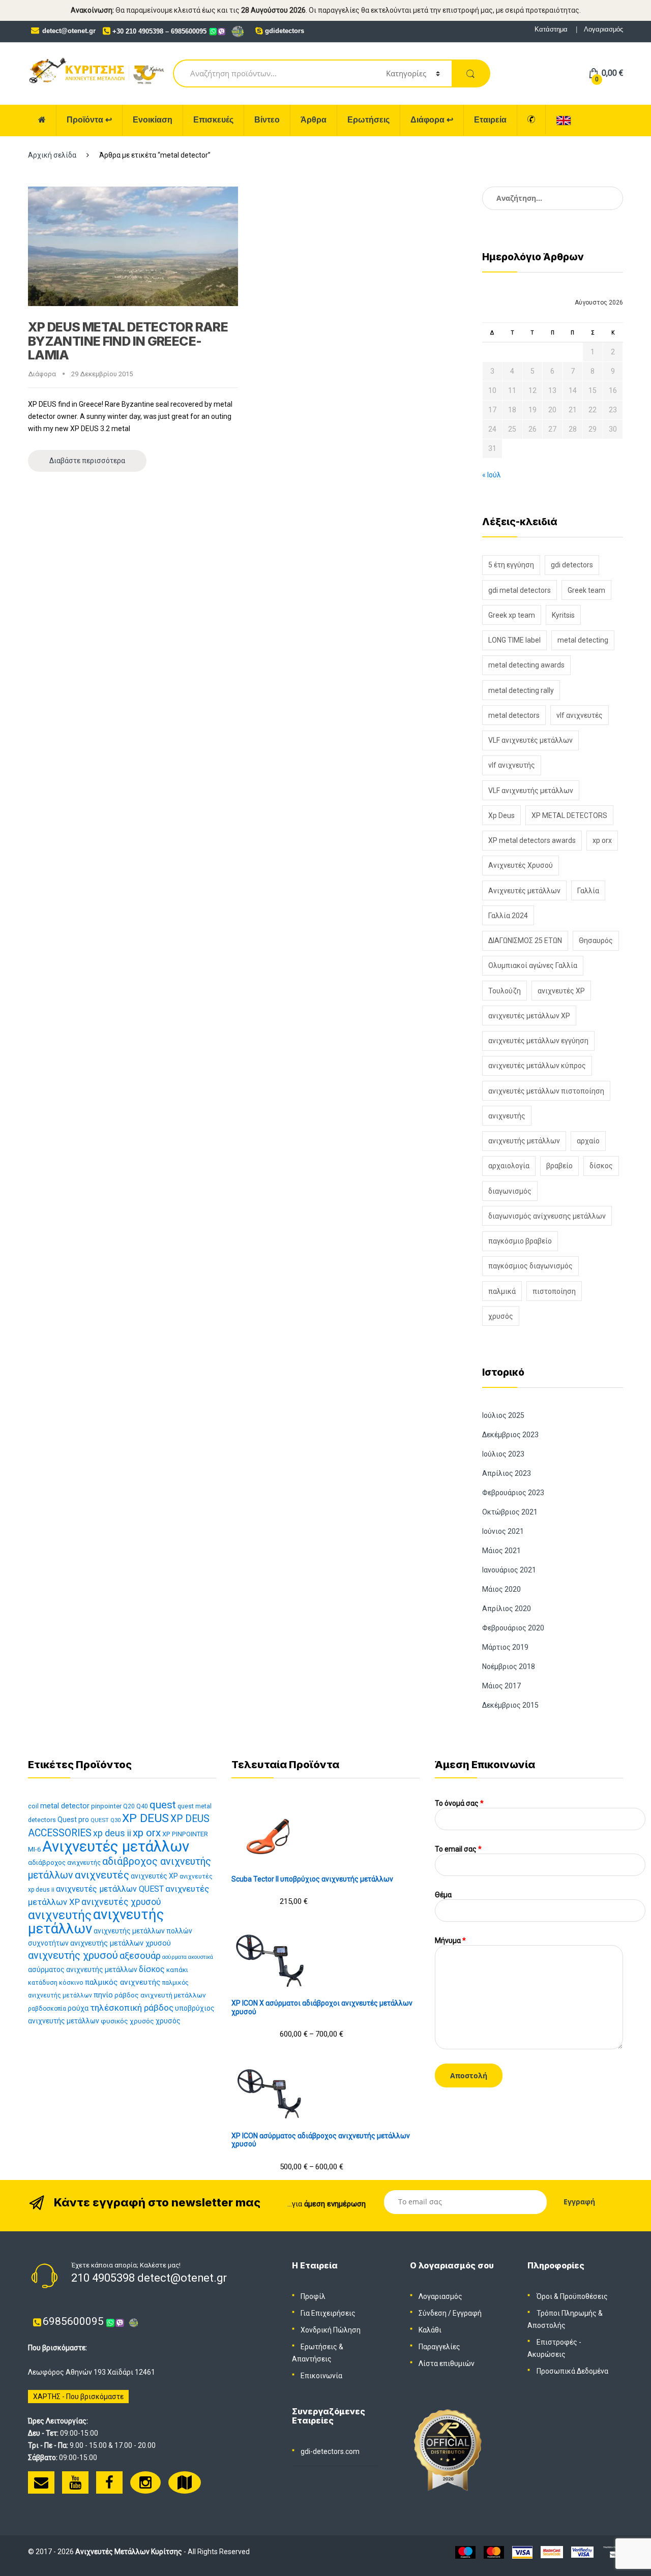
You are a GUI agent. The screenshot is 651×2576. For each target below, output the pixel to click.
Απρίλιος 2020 (507, 1609)
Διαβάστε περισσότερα (87, 461)
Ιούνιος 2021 (503, 1531)
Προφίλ (313, 2296)
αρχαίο (588, 1141)
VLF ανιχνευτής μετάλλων (531, 791)
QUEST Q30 (106, 1820)
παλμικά (502, 1291)
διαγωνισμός (510, 1191)
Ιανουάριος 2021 (509, 1570)
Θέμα (443, 1895)
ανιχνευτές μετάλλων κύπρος (537, 1066)
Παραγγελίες (439, 2347)
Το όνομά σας (459, 1803)
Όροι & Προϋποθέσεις (572, 2296)
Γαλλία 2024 (508, 916)
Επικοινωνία (321, 2376)
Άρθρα (314, 120)
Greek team (586, 590)
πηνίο (103, 1995)
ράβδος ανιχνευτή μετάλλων (160, 1995)
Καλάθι (430, 2330)
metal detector (65, 1806)
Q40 (142, 1806)
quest (163, 1805)
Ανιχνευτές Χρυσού (521, 865)
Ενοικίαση (153, 120)
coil (33, 1806)
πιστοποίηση (554, 1291)
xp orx (602, 840)
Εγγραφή (467, 2313)
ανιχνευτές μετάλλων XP (529, 1016)
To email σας (458, 1849)
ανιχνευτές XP (561, 991)
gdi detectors (572, 565)
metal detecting (583, 640)
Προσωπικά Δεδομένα (572, 2371)
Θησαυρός (596, 941)
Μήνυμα (450, 1941)
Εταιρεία (490, 120)
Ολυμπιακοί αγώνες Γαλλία (533, 965)
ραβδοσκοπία (47, 2009)
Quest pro (73, 1820)
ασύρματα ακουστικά (188, 1957)
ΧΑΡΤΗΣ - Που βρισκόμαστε (78, 2397)
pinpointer (106, 1806)
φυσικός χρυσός (127, 2021)
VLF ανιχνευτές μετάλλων (530, 740)
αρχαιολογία (509, 1166)
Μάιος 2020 (501, 1589)
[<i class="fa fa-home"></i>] (42, 120)
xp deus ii (112, 1833)
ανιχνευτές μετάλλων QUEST (110, 1889)
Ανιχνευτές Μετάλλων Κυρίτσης (129, 2552)
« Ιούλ (492, 475)
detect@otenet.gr (69, 31)
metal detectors (514, 715)
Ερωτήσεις (368, 120)
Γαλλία (588, 891)
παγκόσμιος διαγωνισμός (530, 1266)
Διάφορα (432, 120)
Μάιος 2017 (501, 1686)
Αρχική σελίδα (52, 155)
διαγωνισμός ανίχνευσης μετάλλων (547, 1216)
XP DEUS (145, 1818)
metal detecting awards (526, 665)
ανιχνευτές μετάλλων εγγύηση (538, 1041)
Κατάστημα (551, 29)
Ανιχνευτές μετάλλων (524, 891)
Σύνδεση (433, 2313)
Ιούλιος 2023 (503, 1454)
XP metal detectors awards (532, 840)
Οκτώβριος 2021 (510, 1512)
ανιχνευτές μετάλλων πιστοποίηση (546, 1091)
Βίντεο (267, 120)
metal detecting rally (521, 690)
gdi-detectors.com (330, 2451)
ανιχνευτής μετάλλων (524, 1141)
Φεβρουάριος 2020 (513, 1628)
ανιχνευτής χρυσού (73, 1955)
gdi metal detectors (520, 590)
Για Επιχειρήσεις (328, 2313)
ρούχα (78, 2008)
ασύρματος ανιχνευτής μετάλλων (83, 1969)
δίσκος (601, 1166)
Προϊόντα (89, 120)
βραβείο (559, 1166)
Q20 (129, 1806)
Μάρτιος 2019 (505, 1647)
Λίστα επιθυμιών (447, 2363)
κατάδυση (43, 1982)
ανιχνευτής (507, 1116)
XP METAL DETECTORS (569, 815)
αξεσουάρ (140, 1956)
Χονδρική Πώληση (331, 2330)
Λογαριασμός (603, 29)
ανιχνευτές (102, 1875)
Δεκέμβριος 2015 (510, 1705)
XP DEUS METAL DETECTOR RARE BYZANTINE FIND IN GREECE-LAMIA (128, 341)
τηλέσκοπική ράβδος (132, 2008)
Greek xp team (512, 615)
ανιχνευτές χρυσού (121, 1902)
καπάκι (177, 1970)
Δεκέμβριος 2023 (510, 1435)
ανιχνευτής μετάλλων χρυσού (121, 1943)
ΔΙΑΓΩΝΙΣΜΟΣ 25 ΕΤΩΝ (525, 941)
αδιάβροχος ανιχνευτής (64, 1862)
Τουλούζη (505, 991)
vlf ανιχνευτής (512, 765)
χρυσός (501, 1316)
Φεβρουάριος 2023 (513, 1493)
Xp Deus (501, 815)
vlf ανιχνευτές (580, 715)
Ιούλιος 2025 (503, 1415)
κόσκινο (71, 1982)
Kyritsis (563, 615)
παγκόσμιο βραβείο (520, 1241)
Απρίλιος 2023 (507, 1473)
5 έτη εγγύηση (511, 565)
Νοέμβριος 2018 (509, 1666)
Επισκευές (213, 120)
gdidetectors (285, 31)
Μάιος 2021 (501, 1551)
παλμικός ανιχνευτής (123, 1982)
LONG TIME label (514, 640)
